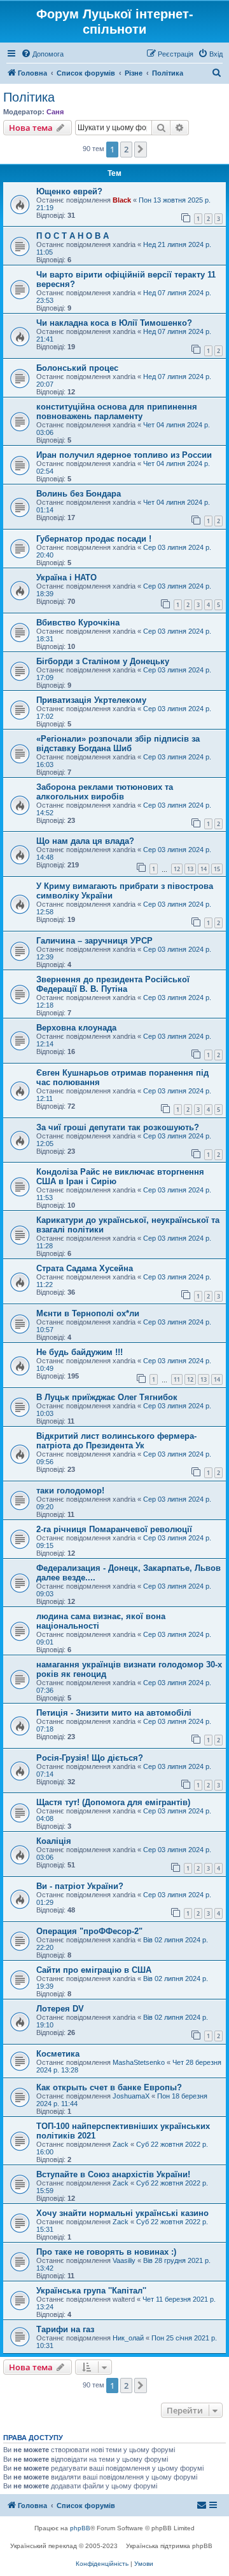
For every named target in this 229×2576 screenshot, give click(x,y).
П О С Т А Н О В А (73, 236)
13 (190, 869)
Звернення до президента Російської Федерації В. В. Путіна (113, 984)
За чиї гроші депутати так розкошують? (118, 1127)
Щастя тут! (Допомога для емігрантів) (113, 1802)
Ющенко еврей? (69, 191)
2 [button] (126, 149)
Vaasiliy (124, 2260)
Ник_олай (128, 2338)
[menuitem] (42, 54)
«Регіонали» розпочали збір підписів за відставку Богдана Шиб (118, 744)
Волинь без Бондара (79, 494)
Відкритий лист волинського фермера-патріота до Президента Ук (116, 1441)
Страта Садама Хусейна (85, 1268)
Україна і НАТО (66, 577)
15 (217, 869)
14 (204, 869)
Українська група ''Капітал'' (91, 2291)
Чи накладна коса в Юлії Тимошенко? (114, 323)
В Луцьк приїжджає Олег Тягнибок (107, 1397)
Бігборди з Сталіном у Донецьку (103, 661)
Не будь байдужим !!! (80, 1352)
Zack (121, 2144)
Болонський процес (77, 368)
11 (177, 1379)
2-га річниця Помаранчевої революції (114, 1529)
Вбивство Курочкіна (78, 623)
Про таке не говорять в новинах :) (106, 2252)
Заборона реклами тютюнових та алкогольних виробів (105, 792)
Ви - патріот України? (80, 1886)
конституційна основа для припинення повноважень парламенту (117, 411)
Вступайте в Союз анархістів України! (113, 2174)
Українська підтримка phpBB (169, 2546)
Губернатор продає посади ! (94, 539)
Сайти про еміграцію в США (94, 1970)
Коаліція (54, 1841)
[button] (141, 149)
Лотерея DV (60, 2009)
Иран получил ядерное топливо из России (124, 455)
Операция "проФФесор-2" (89, 1931)
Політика (29, 97)
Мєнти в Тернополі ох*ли (88, 1313)
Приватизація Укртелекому (91, 700)
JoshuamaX (131, 2096)
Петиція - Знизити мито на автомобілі (114, 1713)
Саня (55, 112)
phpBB (80, 2528)
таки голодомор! (70, 1491)
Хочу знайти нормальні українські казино (122, 2213)
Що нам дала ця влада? (85, 841)
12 (177, 869)
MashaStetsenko (139, 2062)
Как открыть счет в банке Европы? (109, 2087)
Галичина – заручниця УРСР (94, 941)
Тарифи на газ (65, 2329)
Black (122, 200)
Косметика (58, 2054)
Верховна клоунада (76, 1028)
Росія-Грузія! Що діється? (90, 1758)
